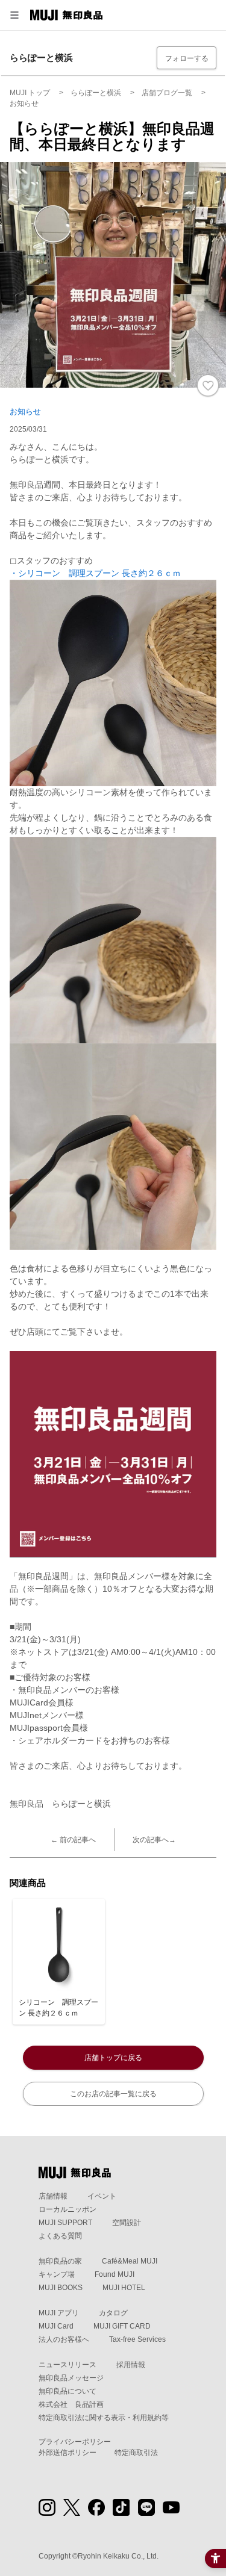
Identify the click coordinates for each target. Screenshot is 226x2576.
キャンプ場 (57, 2274)
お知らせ (25, 411)
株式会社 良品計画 (71, 2404)
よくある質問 (60, 2236)
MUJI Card (56, 2326)
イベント (102, 2196)
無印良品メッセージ (71, 2378)
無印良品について (67, 2391)
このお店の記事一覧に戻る (113, 2094)
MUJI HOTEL (124, 2288)
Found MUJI (115, 2274)
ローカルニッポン (67, 2209)
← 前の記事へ (73, 1840)
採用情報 (131, 2365)
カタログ (113, 2313)
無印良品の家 (60, 2261)
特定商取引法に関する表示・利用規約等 (104, 2418)
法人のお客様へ (64, 2339)
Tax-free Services (137, 2339)
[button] (14, 15)
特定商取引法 (136, 2453)
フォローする (187, 58)
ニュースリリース (67, 2365)
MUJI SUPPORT (65, 2223)
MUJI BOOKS (61, 2288)
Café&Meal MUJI (130, 2261)
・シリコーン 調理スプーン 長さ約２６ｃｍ (95, 573)
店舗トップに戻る (113, 2058)
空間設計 (127, 2223)
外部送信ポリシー (67, 2453)
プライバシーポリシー (75, 2442)
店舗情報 (53, 2196)
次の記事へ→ (154, 1840)
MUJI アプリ (59, 2313)
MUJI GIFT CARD (122, 2326)
